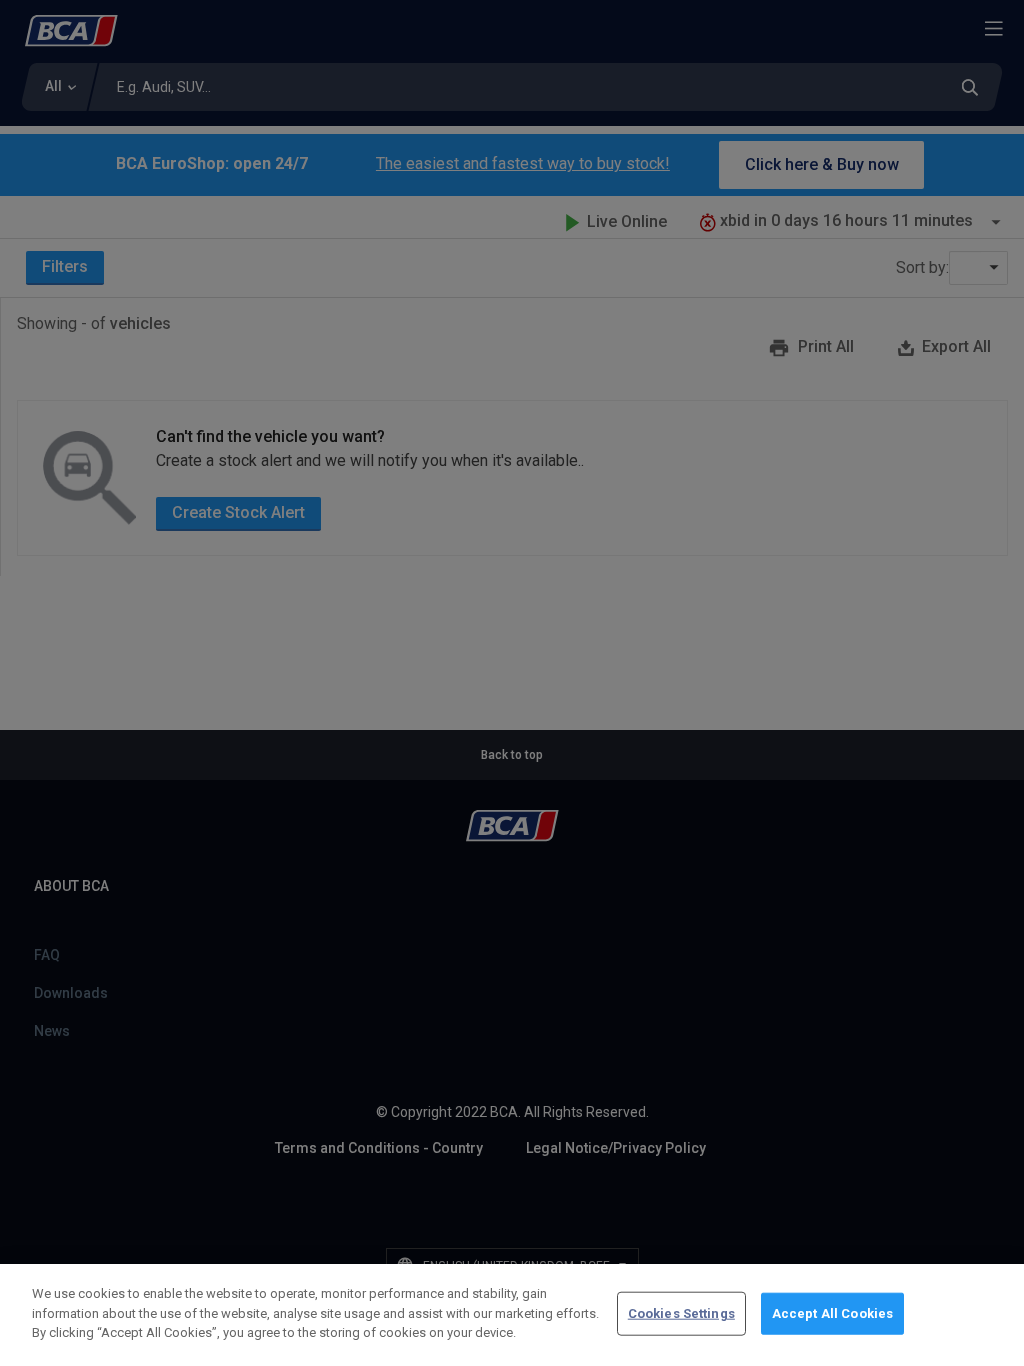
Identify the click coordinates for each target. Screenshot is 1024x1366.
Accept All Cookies (832, 1313)
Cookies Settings (681, 1313)
